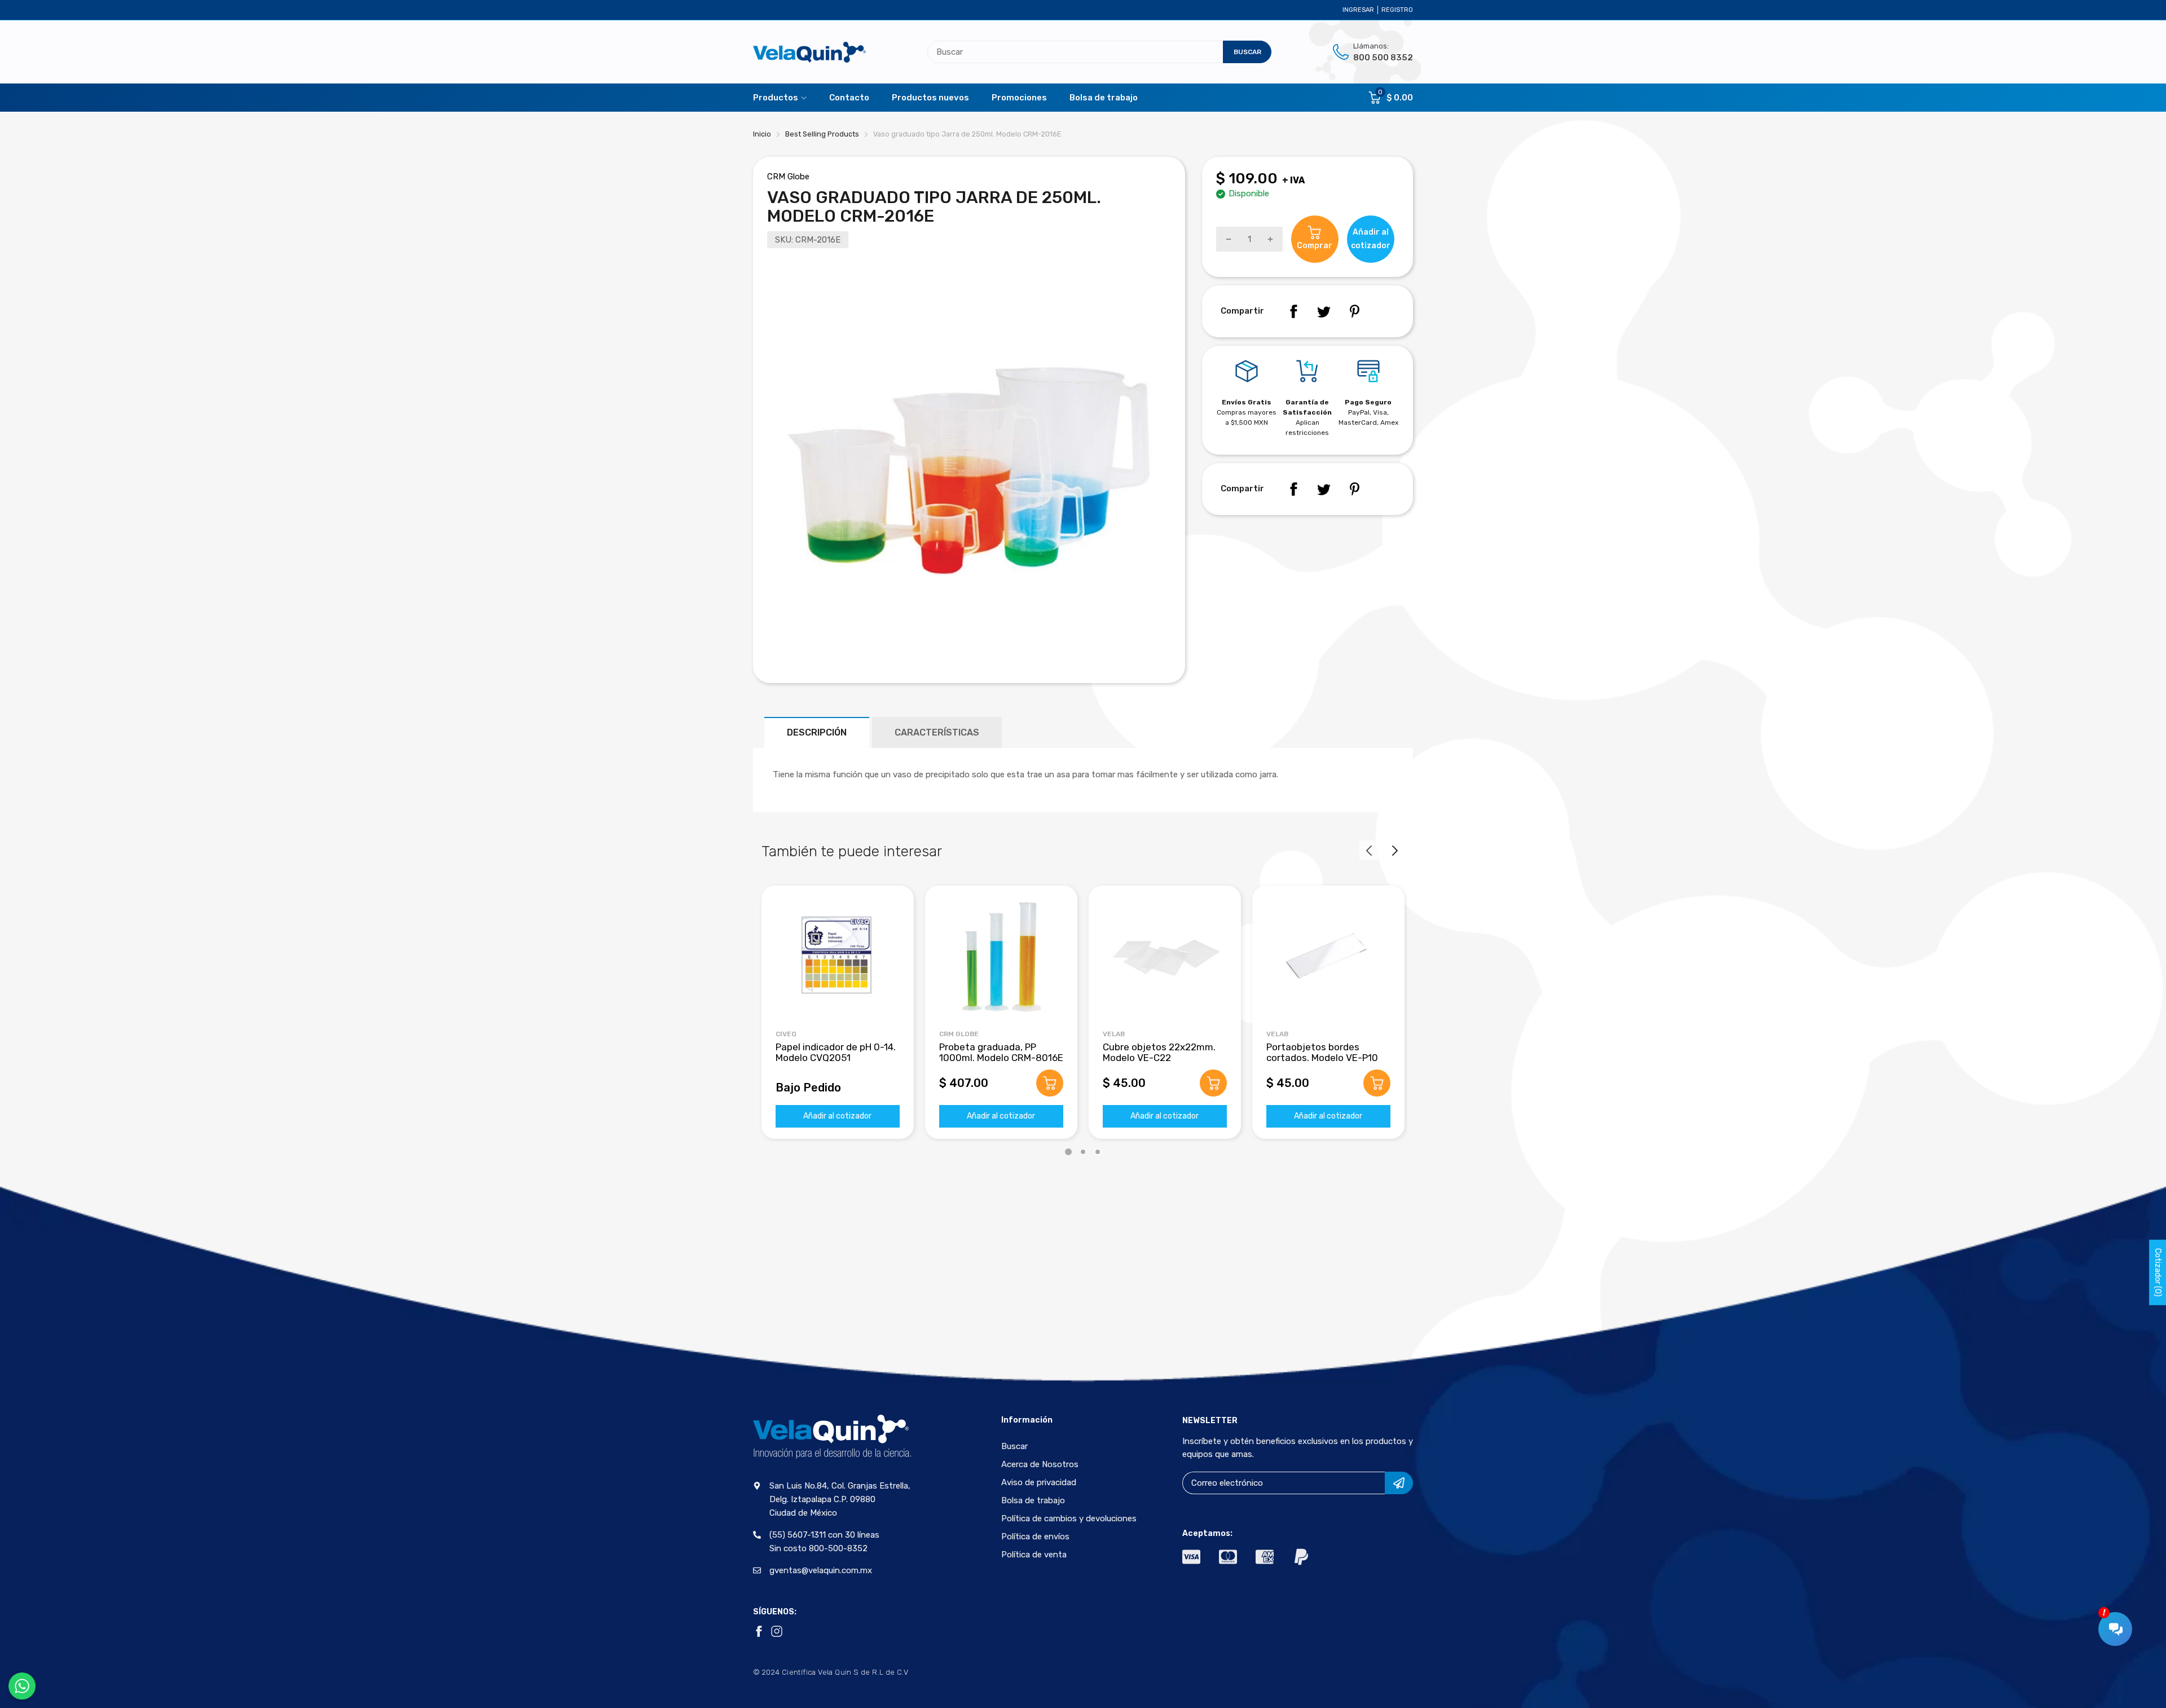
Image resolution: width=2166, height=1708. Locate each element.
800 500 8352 (1383, 58)
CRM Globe (788, 177)
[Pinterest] (1354, 311)
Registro (1397, 10)
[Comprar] (1050, 1083)
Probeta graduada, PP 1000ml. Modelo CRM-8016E (1001, 1052)
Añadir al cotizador (837, 1116)
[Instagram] (777, 1631)
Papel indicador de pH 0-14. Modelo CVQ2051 (836, 1052)
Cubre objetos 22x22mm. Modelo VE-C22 (1159, 1052)
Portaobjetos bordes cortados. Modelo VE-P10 (1322, 1052)
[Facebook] (1293, 311)
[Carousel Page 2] (1083, 1152)
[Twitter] (1324, 311)
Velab (1114, 1034)
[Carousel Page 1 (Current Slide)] (1068, 1152)
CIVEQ (786, 1034)
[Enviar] (1399, 1483)
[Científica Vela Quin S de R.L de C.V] (809, 52)
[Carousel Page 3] (1098, 1152)
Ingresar (1358, 10)
